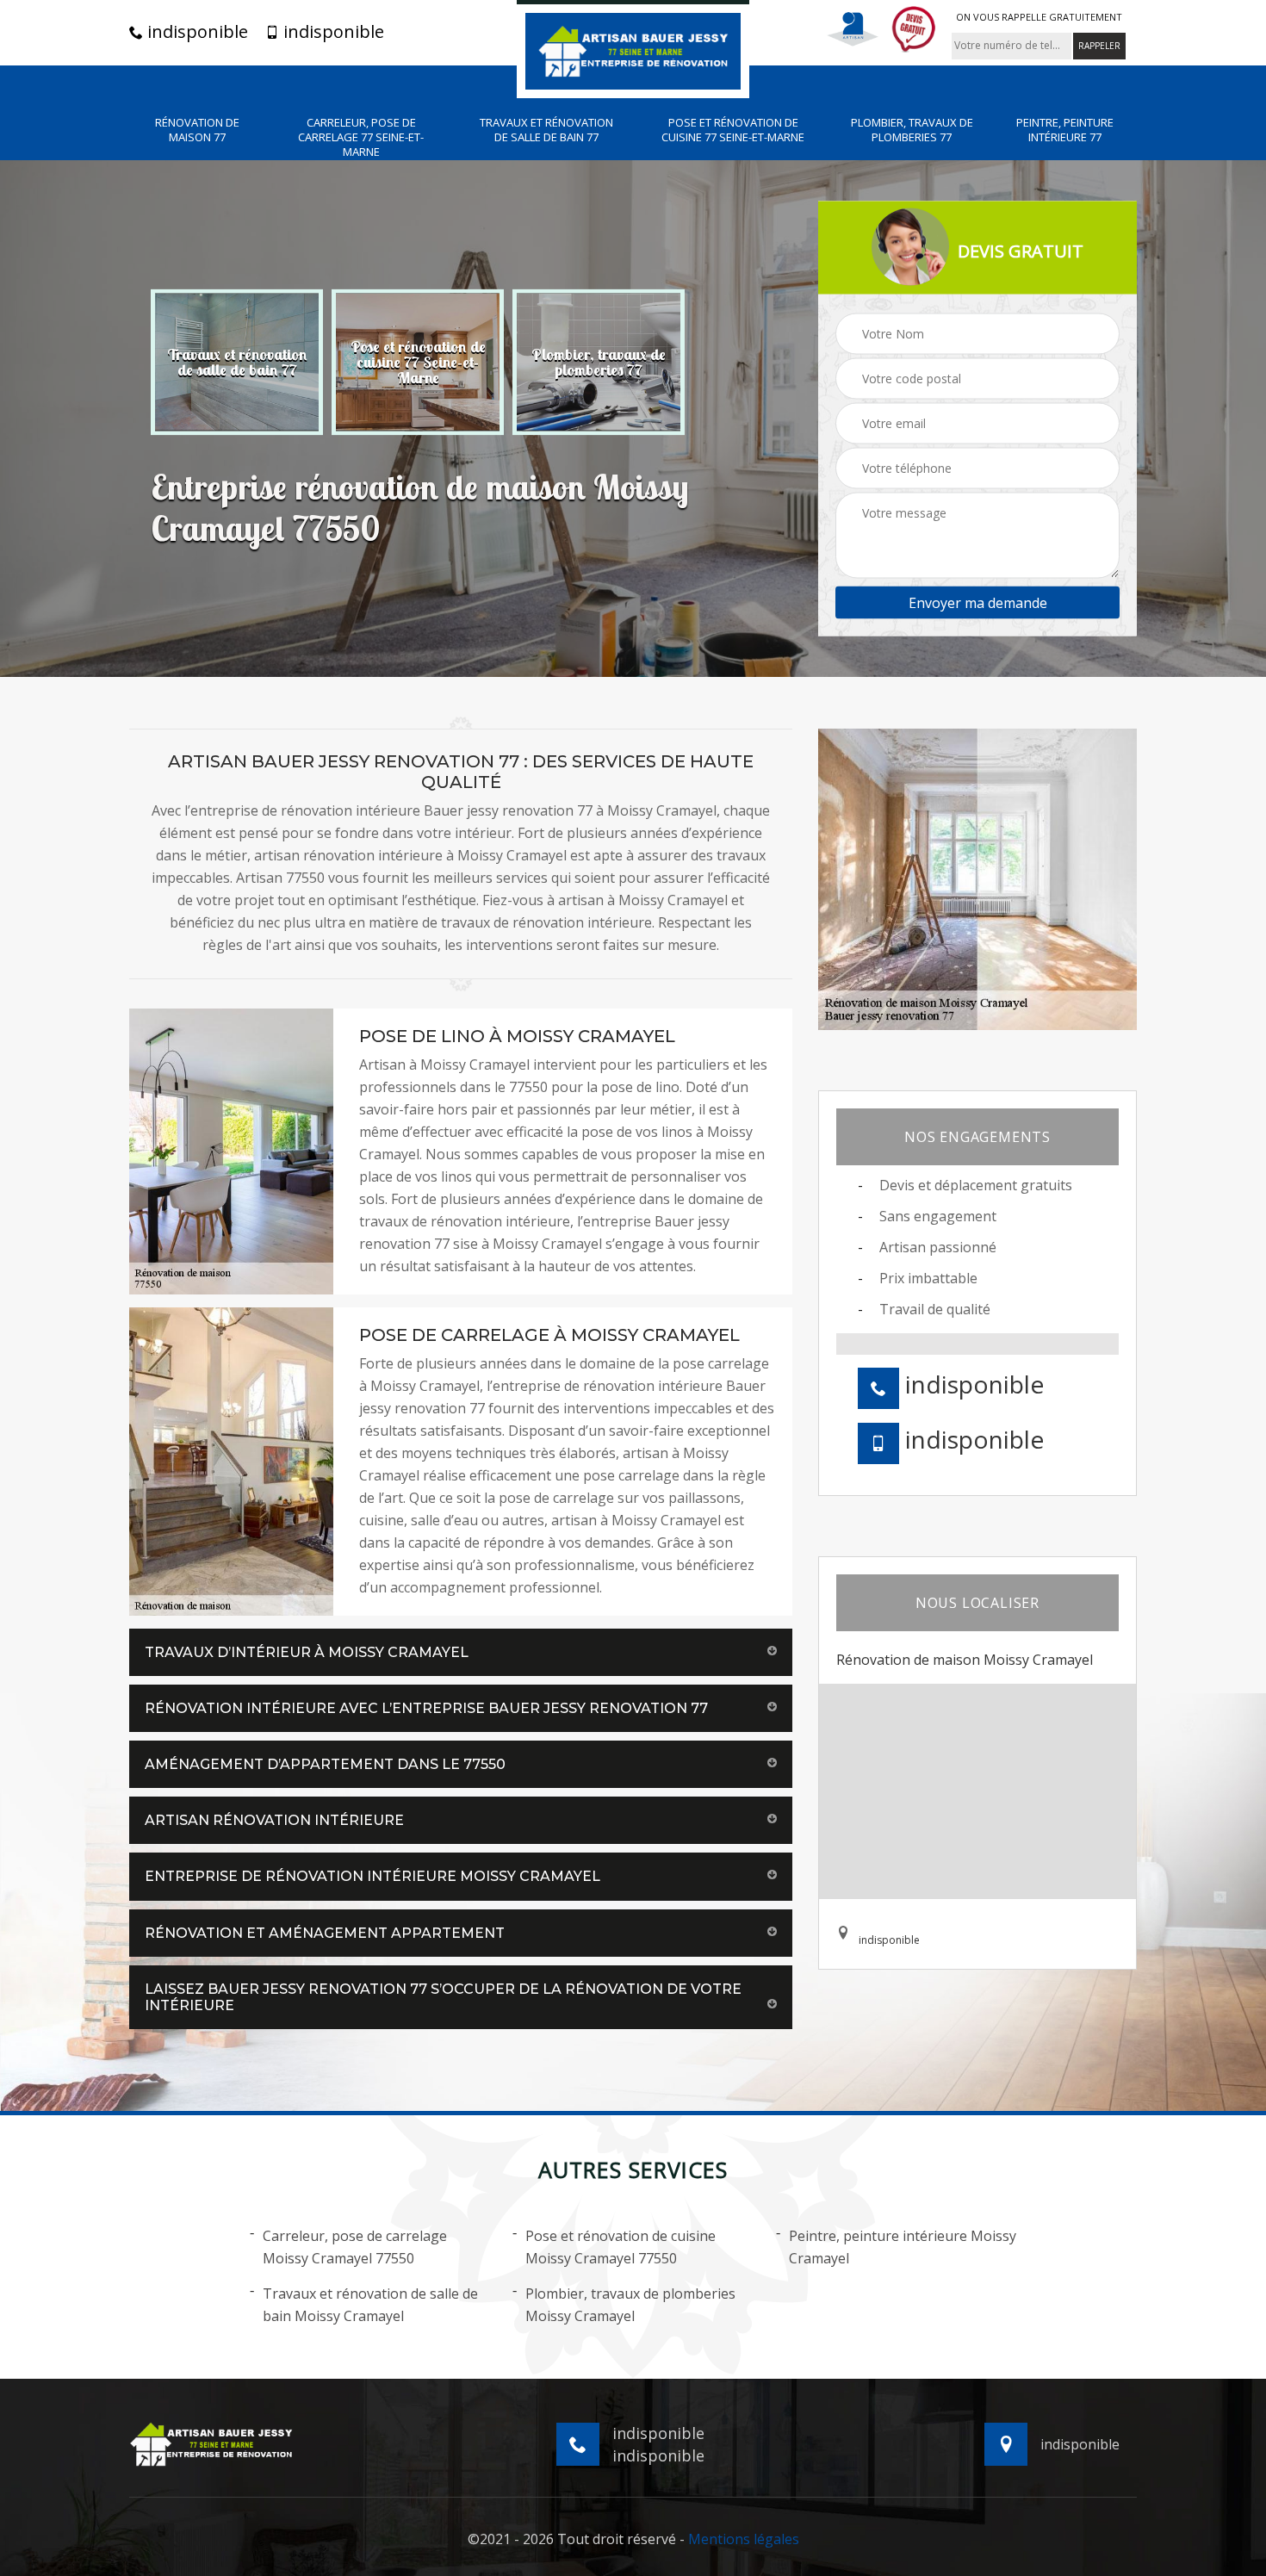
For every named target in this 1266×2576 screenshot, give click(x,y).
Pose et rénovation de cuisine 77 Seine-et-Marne (733, 130)
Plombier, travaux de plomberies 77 (912, 130)
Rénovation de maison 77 (197, 130)
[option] (237, 362)
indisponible (195, 32)
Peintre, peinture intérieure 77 (1065, 130)
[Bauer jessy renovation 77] (633, 49)
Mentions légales (744, 2539)
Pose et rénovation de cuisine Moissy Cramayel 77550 (621, 2247)
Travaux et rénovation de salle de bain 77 (546, 130)
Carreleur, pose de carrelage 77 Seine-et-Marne (361, 137)
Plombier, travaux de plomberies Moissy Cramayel (630, 2305)
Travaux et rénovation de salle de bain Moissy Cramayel (370, 2305)
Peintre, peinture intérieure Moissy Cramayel (903, 2247)
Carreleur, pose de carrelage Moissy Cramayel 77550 (355, 2247)
